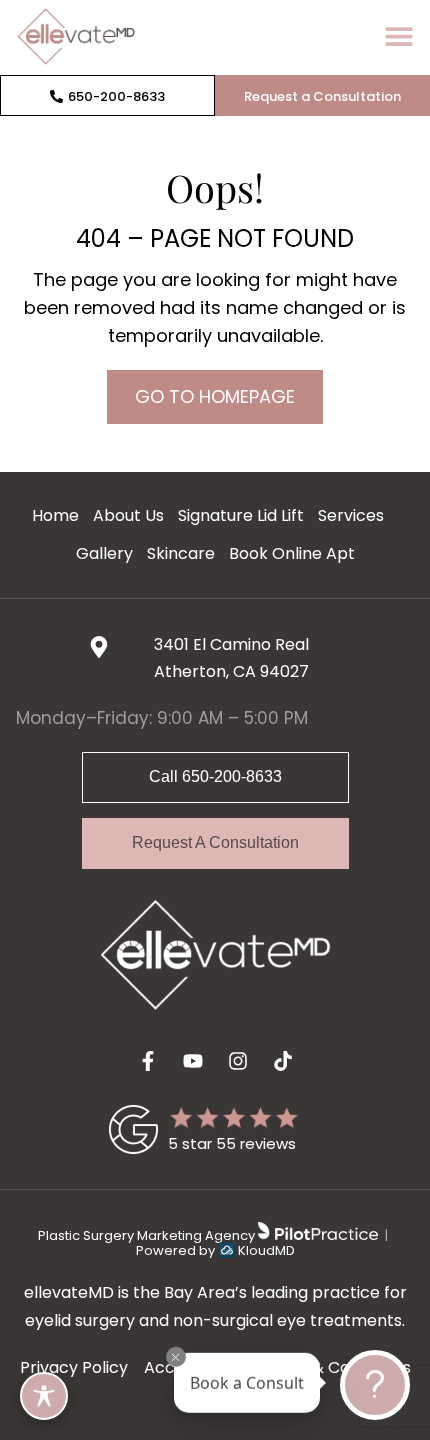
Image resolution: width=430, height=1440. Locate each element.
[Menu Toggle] (399, 36)
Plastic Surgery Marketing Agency (148, 1235)
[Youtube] (193, 1061)
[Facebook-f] (148, 1061)
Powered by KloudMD (215, 1250)
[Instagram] (238, 1061)
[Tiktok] (283, 1061)
